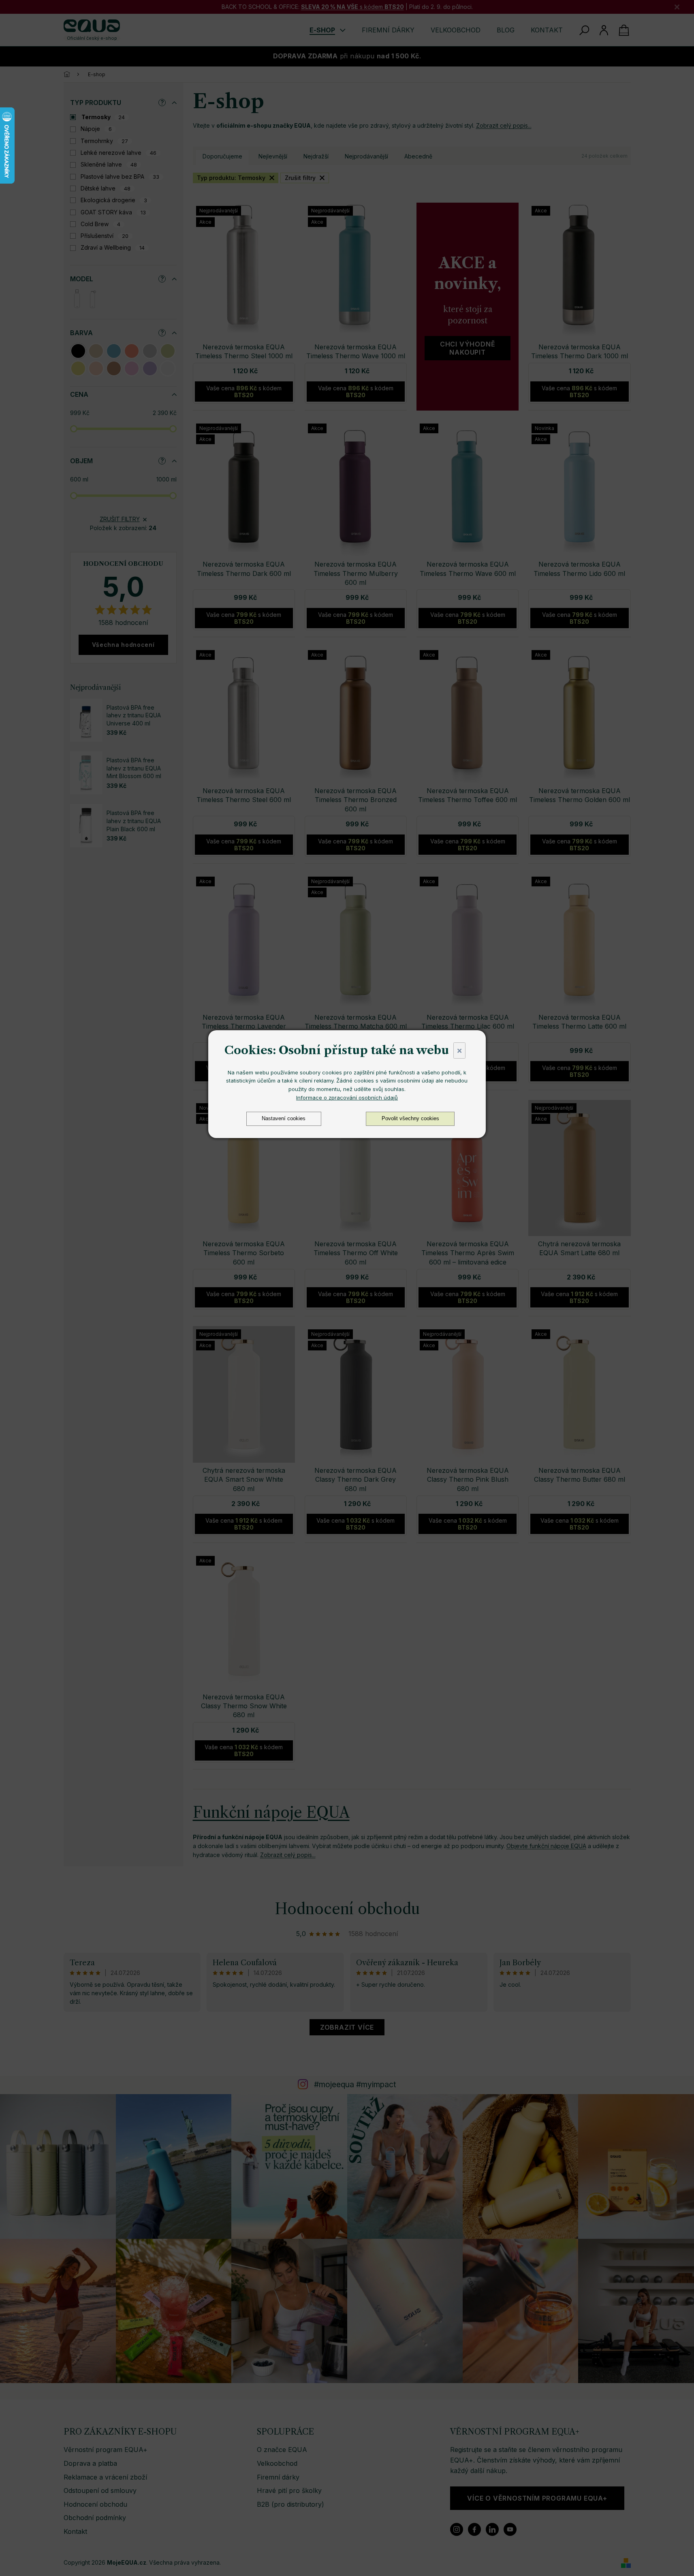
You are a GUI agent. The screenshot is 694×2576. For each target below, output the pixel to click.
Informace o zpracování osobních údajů (347, 1098)
